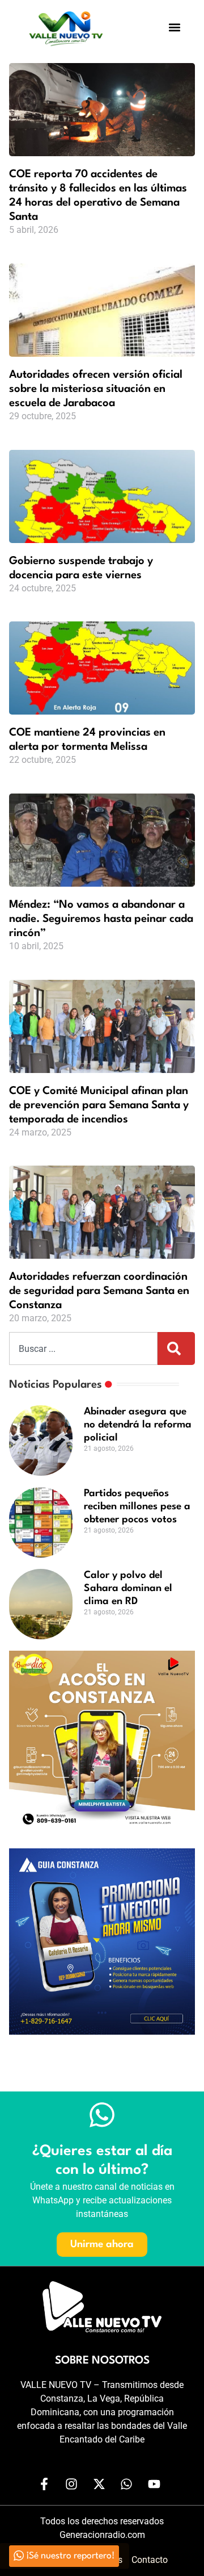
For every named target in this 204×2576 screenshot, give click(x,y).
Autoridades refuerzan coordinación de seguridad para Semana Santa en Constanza (99, 1291)
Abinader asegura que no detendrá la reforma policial (138, 1425)
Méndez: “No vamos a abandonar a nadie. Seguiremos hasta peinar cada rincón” (101, 919)
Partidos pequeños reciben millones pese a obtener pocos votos (137, 1507)
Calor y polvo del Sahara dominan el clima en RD (128, 1588)
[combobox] (83, 1348)
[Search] (176, 1348)
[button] (175, 27)
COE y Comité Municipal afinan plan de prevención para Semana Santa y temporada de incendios (99, 1105)
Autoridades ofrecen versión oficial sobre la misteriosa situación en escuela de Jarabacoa (96, 389)
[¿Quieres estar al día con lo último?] (102, 2115)
